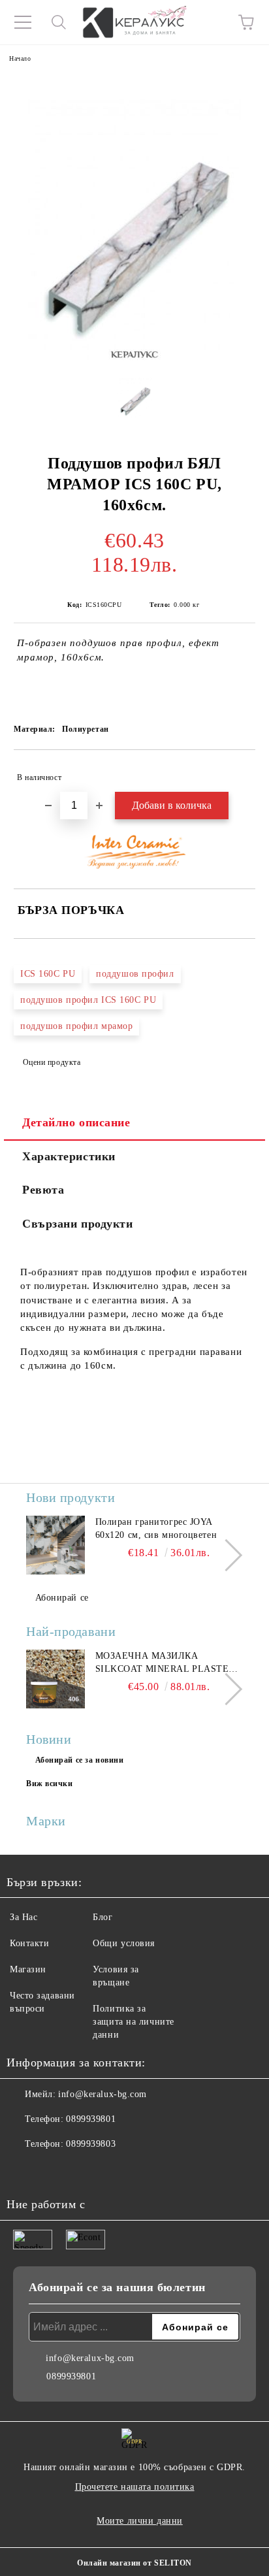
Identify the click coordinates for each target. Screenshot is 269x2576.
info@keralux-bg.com (103, 2094)
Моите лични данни (140, 2521)
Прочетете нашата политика (135, 2487)
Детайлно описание (76, 1122)
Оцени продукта (52, 1062)
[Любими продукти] (210, 22)
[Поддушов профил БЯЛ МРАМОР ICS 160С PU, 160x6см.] (135, 402)
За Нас (24, 1917)
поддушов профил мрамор (76, 1026)
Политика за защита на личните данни (134, 2022)
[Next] (226, 1555)
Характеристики (69, 1156)
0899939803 (91, 2144)
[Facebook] (24, 2170)
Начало (20, 58)
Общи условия (124, 1943)
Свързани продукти (78, 1224)
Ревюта (43, 1190)
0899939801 (91, 2119)
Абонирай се (62, 1598)
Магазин (28, 1969)
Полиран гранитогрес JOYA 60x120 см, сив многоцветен (156, 1528)
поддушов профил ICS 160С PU (88, 1000)
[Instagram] (52, 2170)
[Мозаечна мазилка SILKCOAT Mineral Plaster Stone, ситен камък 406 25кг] (55, 1679)
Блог (103, 1917)
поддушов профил (135, 974)
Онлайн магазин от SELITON (134, 2563)
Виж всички (50, 1784)
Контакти (29, 1943)
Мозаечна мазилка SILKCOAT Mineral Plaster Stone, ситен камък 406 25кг (165, 1663)
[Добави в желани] (237, 772)
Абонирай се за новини (80, 1760)
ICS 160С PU (48, 974)
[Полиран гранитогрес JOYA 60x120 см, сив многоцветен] (55, 1545)
